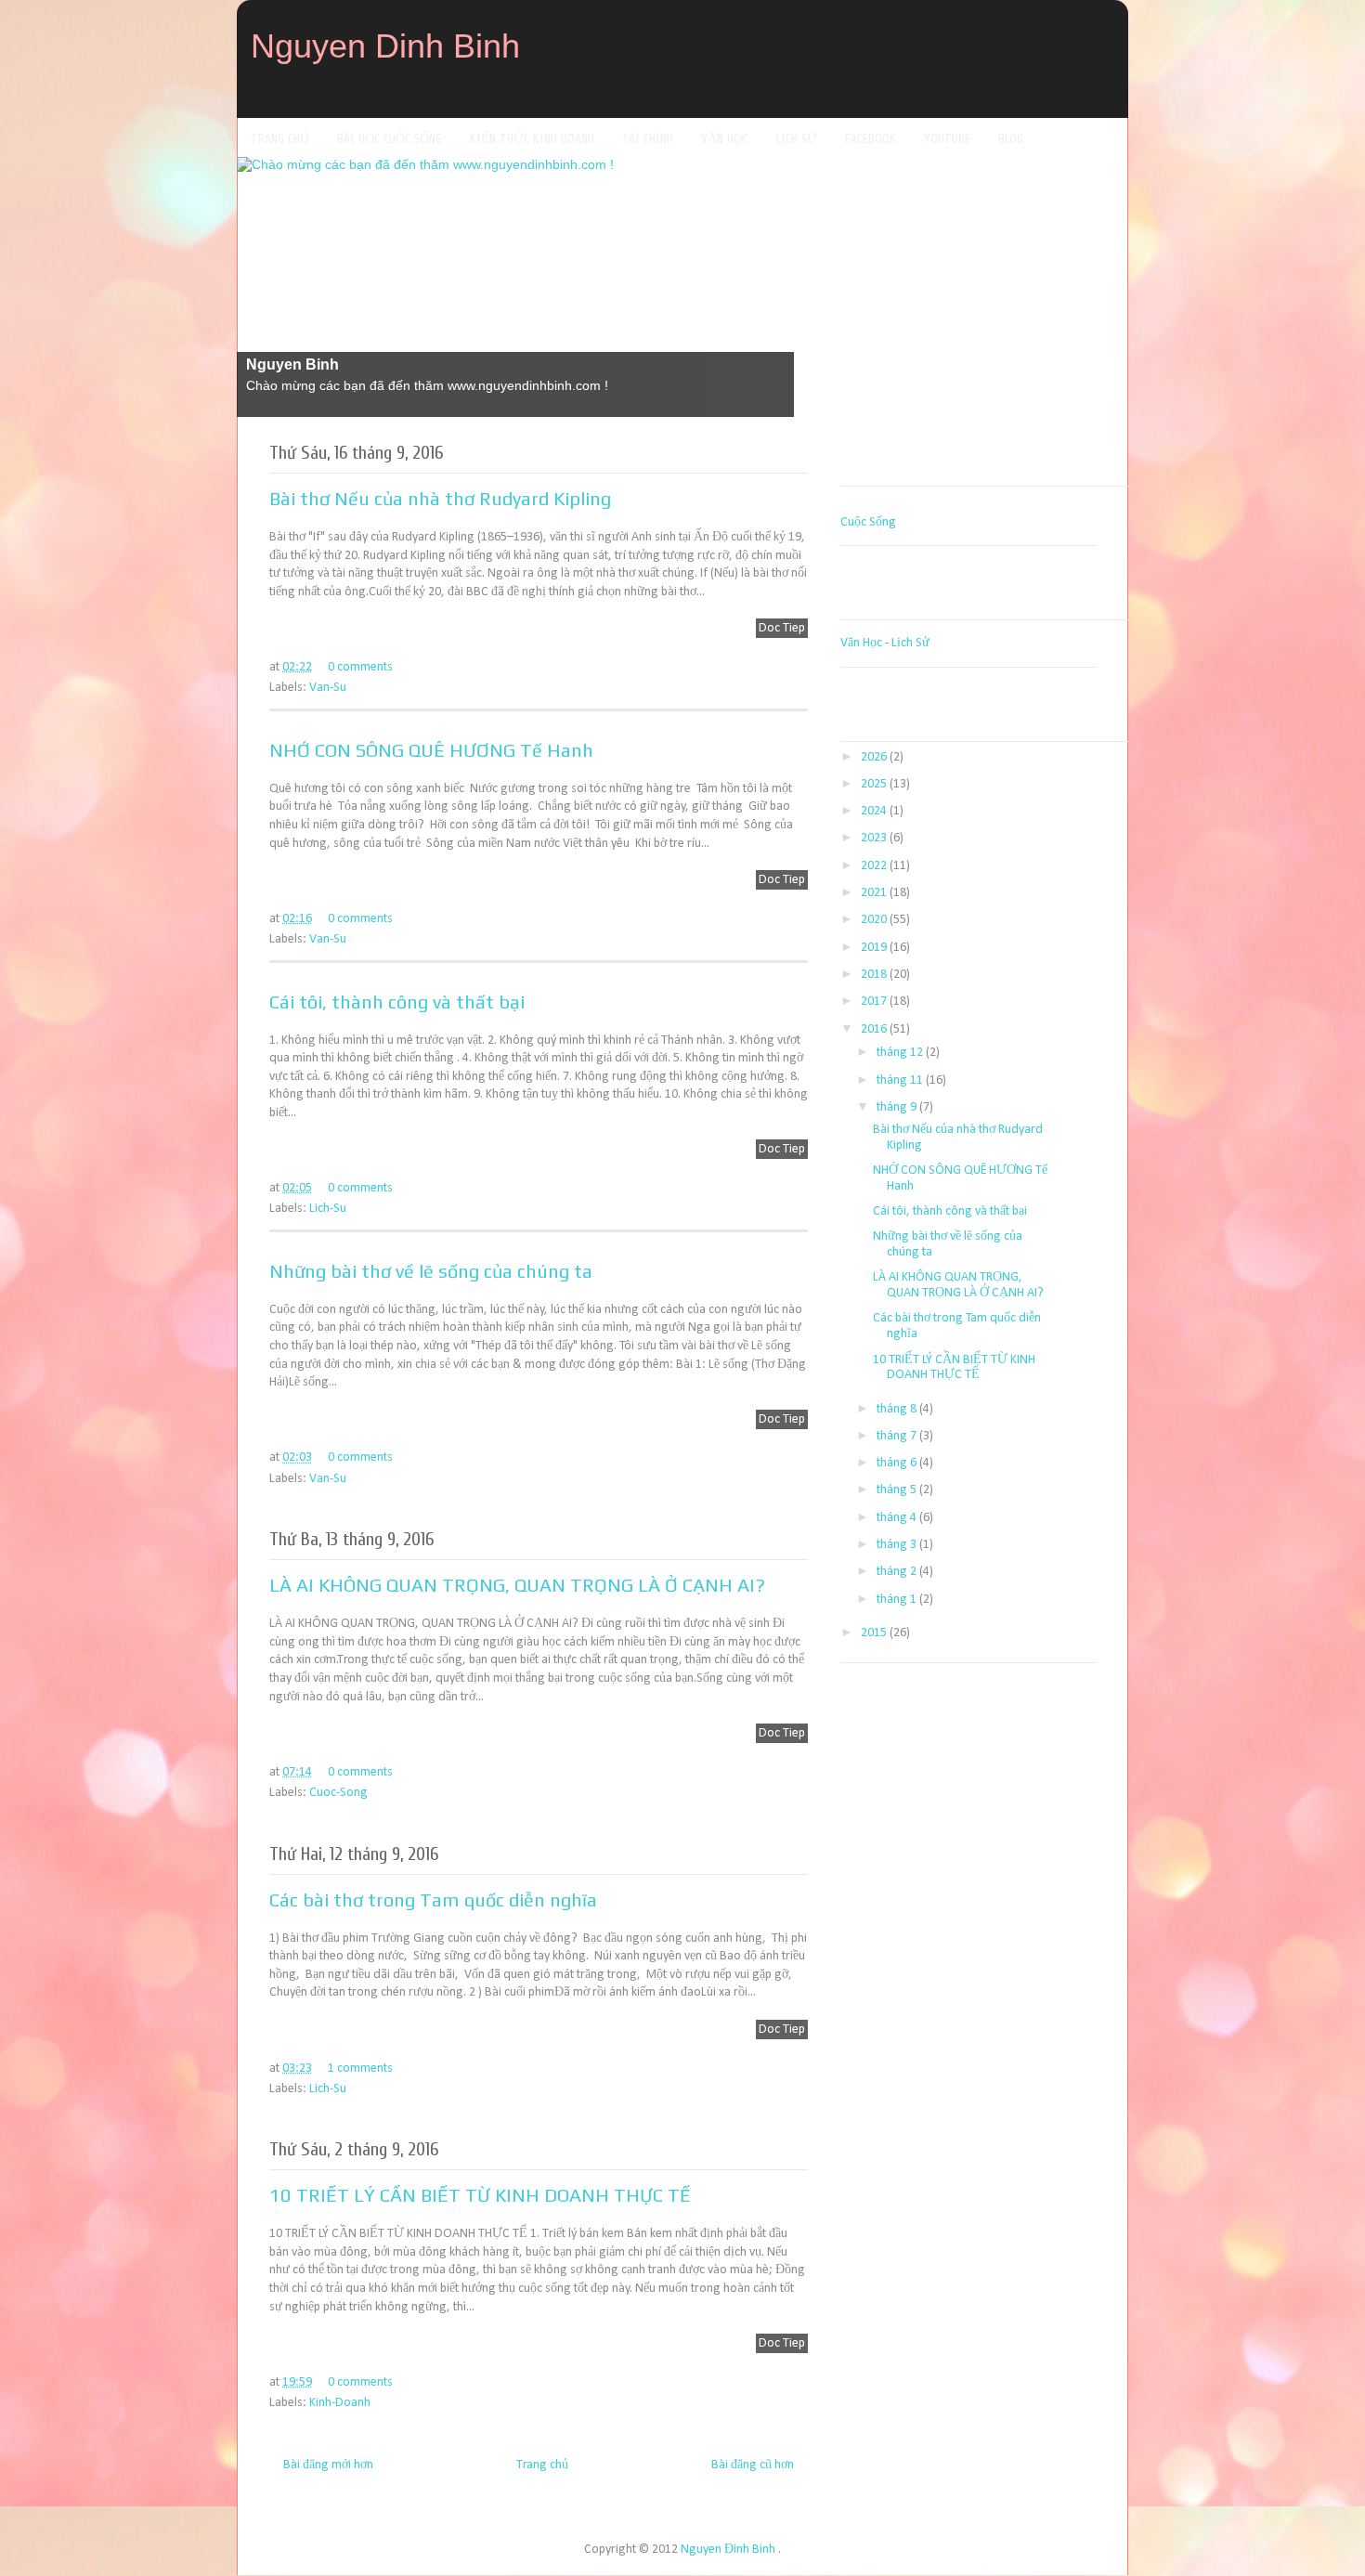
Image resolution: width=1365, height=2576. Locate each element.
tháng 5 (897, 1490)
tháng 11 (900, 1080)
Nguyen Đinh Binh (728, 2550)
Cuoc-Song (338, 1793)
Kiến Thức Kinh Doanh (532, 139)
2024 (874, 811)
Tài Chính (648, 139)
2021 (874, 893)
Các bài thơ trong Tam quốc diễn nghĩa (433, 1899)
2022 (874, 866)
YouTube (947, 139)
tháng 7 (897, 1436)
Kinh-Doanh (340, 2403)
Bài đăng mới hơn (328, 2465)
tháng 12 (900, 1053)
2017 (874, 1002)
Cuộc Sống (868, 522)
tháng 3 (897, 1545)
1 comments (360, 2069)
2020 (874, 920)
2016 (874, 1029)
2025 (874, 784)
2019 (874, 948)
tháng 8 (897, 1409)
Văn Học (725, 139)
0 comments (360, 667)
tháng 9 (897, 1107)
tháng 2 (897, 1572)
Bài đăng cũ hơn (753, 2465)
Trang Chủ (280, 139)
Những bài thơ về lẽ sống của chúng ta (431, 1271)
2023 (874, 838)
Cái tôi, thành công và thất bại (397, 1002)
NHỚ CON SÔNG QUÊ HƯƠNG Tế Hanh (431, 750)
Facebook (871, 139)
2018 (874, 975)
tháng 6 (897, 1463)
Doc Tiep (782, 628)
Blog (1011, 139)
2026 (874, 757)
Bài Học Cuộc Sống (390, 139)
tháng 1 (897, 1600)
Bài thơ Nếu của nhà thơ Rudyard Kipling (440, 498)
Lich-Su (328, 1209)
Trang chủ (542, 2465)
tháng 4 (897, 1518)
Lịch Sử (797, 139)
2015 (874, 1633)
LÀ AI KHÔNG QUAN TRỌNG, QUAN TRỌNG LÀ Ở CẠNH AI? (517, 1585)
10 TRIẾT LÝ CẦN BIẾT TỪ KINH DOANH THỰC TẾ (480, 2195)
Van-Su (328, 688)
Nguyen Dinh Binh (385, 46)
